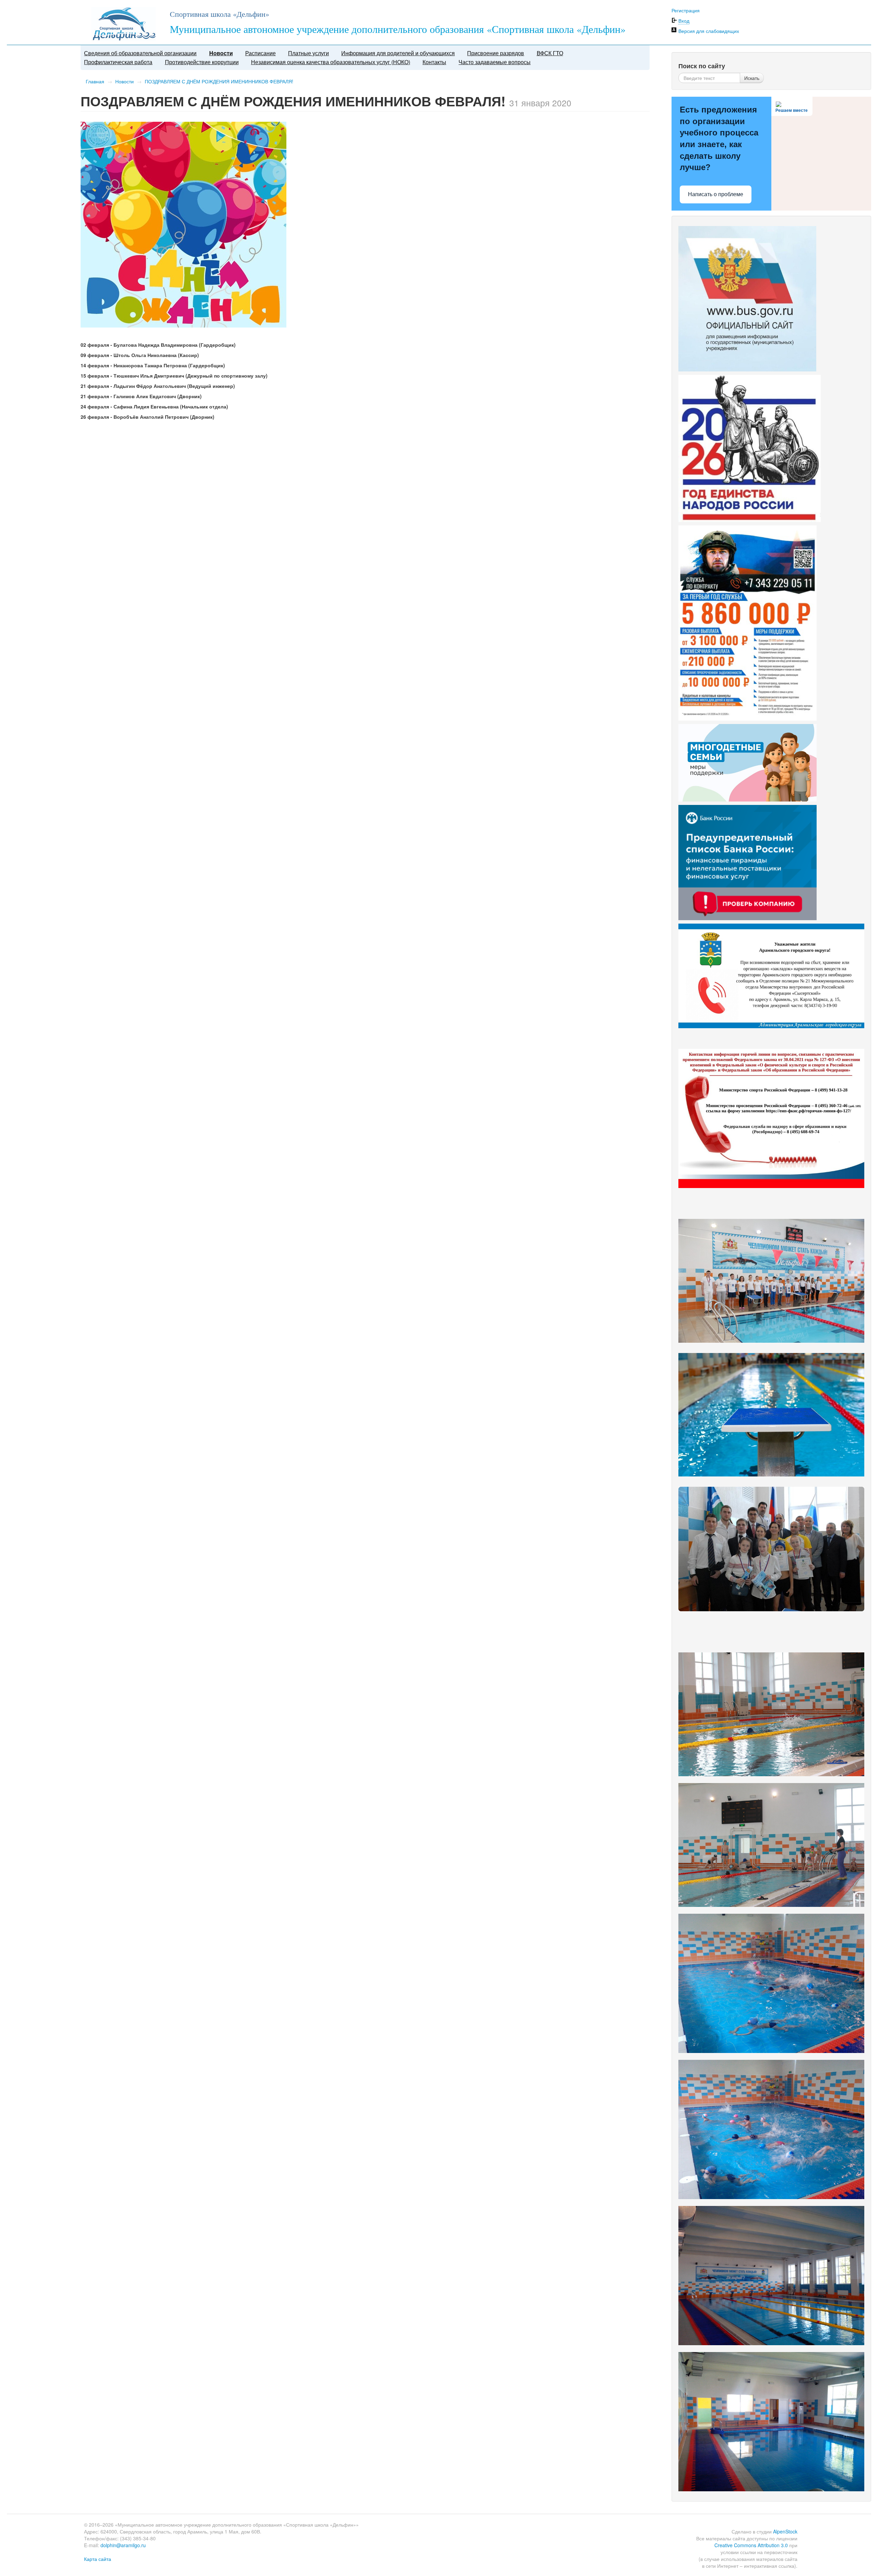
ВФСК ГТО (550, 53)
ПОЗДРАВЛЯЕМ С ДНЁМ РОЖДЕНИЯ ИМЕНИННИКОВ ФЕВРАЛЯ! (219, 81)
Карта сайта (98, 2559)
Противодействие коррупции (202, 62)
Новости (221, 53)
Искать (752, 78)
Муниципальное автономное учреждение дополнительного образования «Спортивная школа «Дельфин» (398, 29)
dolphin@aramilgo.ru (123, 2545)
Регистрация (686, 10)
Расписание (260, 53)
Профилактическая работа (118, 62)
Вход (684, 21)
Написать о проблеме (716, 194)
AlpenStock (785, 2531)
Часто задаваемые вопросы (495, 62)
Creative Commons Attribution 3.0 (751, 2545)
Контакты (434, 62)
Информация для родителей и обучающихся (398, 53)
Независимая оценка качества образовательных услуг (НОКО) (331, 62)
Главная (95, 81)
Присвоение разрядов (496, 53)
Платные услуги (309, 53)
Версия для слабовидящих (709, 31)
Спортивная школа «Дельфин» (219, 14)
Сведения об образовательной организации (140, 53)
